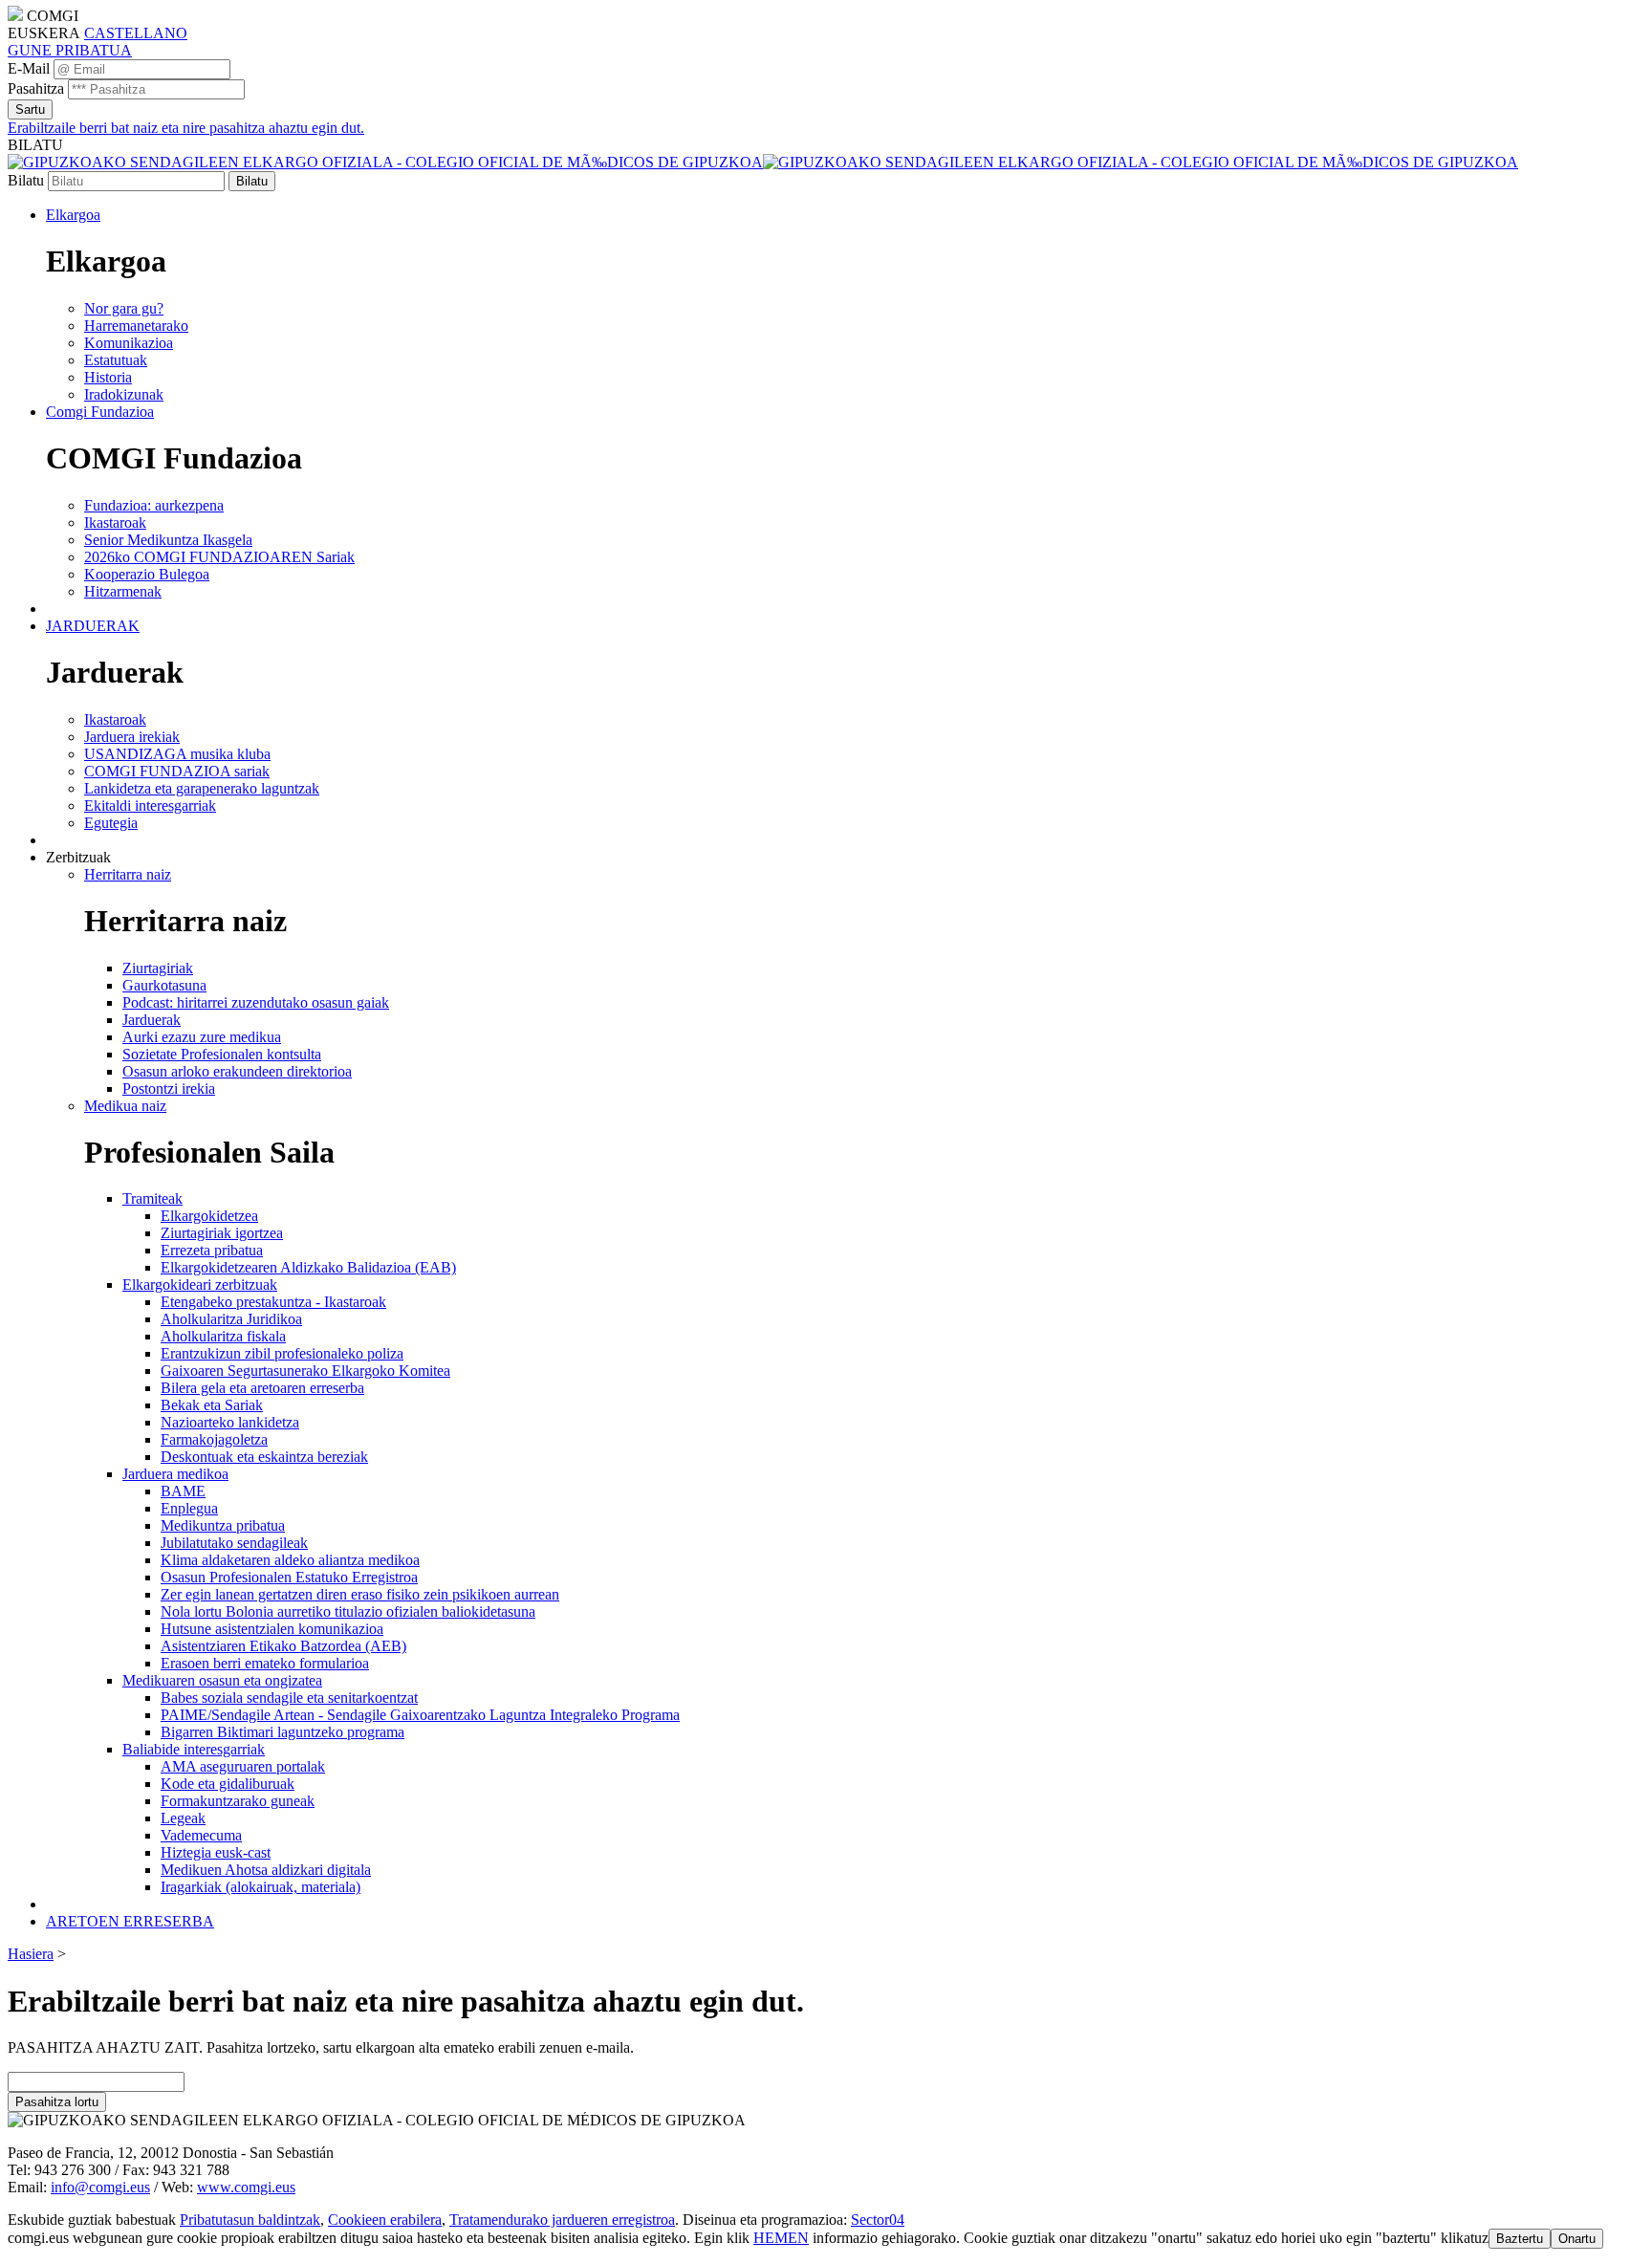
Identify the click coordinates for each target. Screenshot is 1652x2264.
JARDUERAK (93, 626)
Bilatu (26, 180)
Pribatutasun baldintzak (250, 2220)
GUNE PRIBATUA (70, 50)
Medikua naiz (125, 1106)
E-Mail (29, 68)
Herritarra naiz (128, 874)
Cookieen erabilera (385, 2220)
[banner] (763, 162)
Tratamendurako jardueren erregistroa (562, 2220)
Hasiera (31, 1954)
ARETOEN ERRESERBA (130, 1921)
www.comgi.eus (246, 2187)
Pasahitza (36, 88)
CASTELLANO (136, 33)
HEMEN (781, 2238)
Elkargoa (73, 215)
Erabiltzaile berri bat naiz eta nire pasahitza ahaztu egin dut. (186, 128)
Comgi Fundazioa (100, 412)
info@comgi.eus (100, 2187)
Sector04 (878, 2220)
